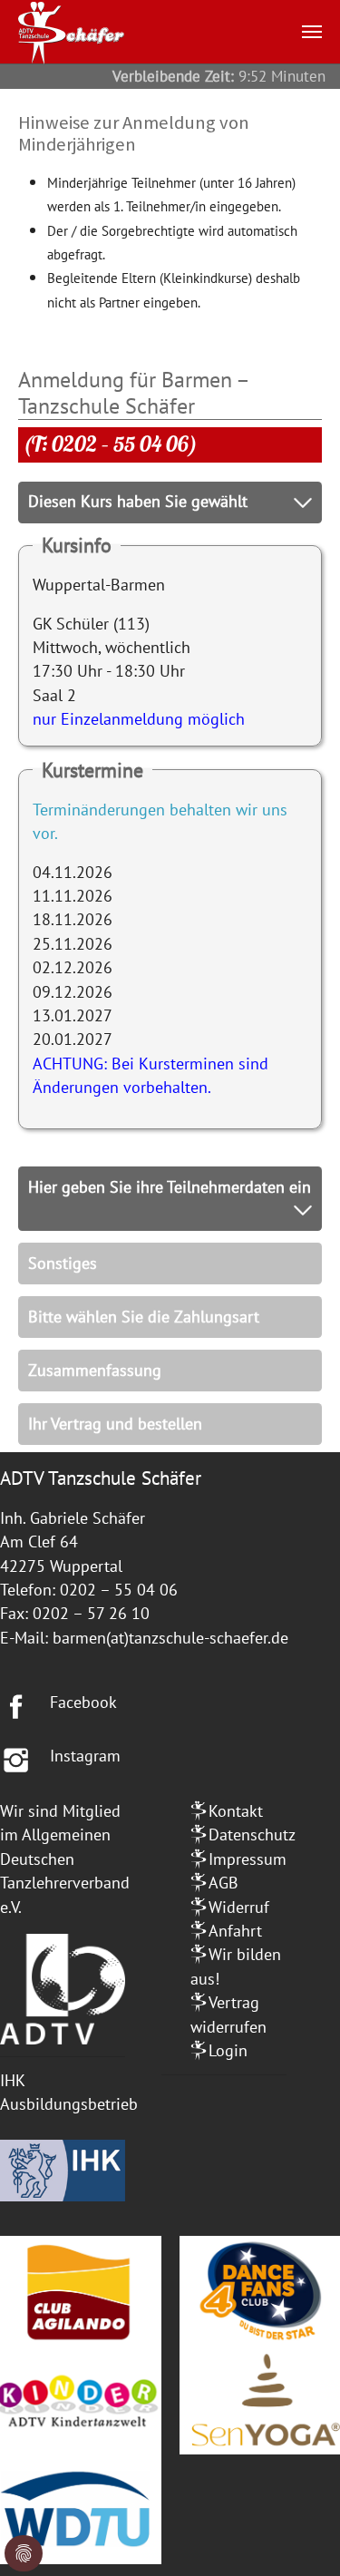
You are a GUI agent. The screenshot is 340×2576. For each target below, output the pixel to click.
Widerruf (239, 1907)
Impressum (248, 1859)
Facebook (83, 1702)
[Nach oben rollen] (298, 2534)
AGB (223, 1883)
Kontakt (236, 1811)
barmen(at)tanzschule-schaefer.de (170, 1638)
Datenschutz (252, 1834)
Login (228, 2050)
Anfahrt (235, 1931)
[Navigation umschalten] (312, 32)
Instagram (85, 1756)
